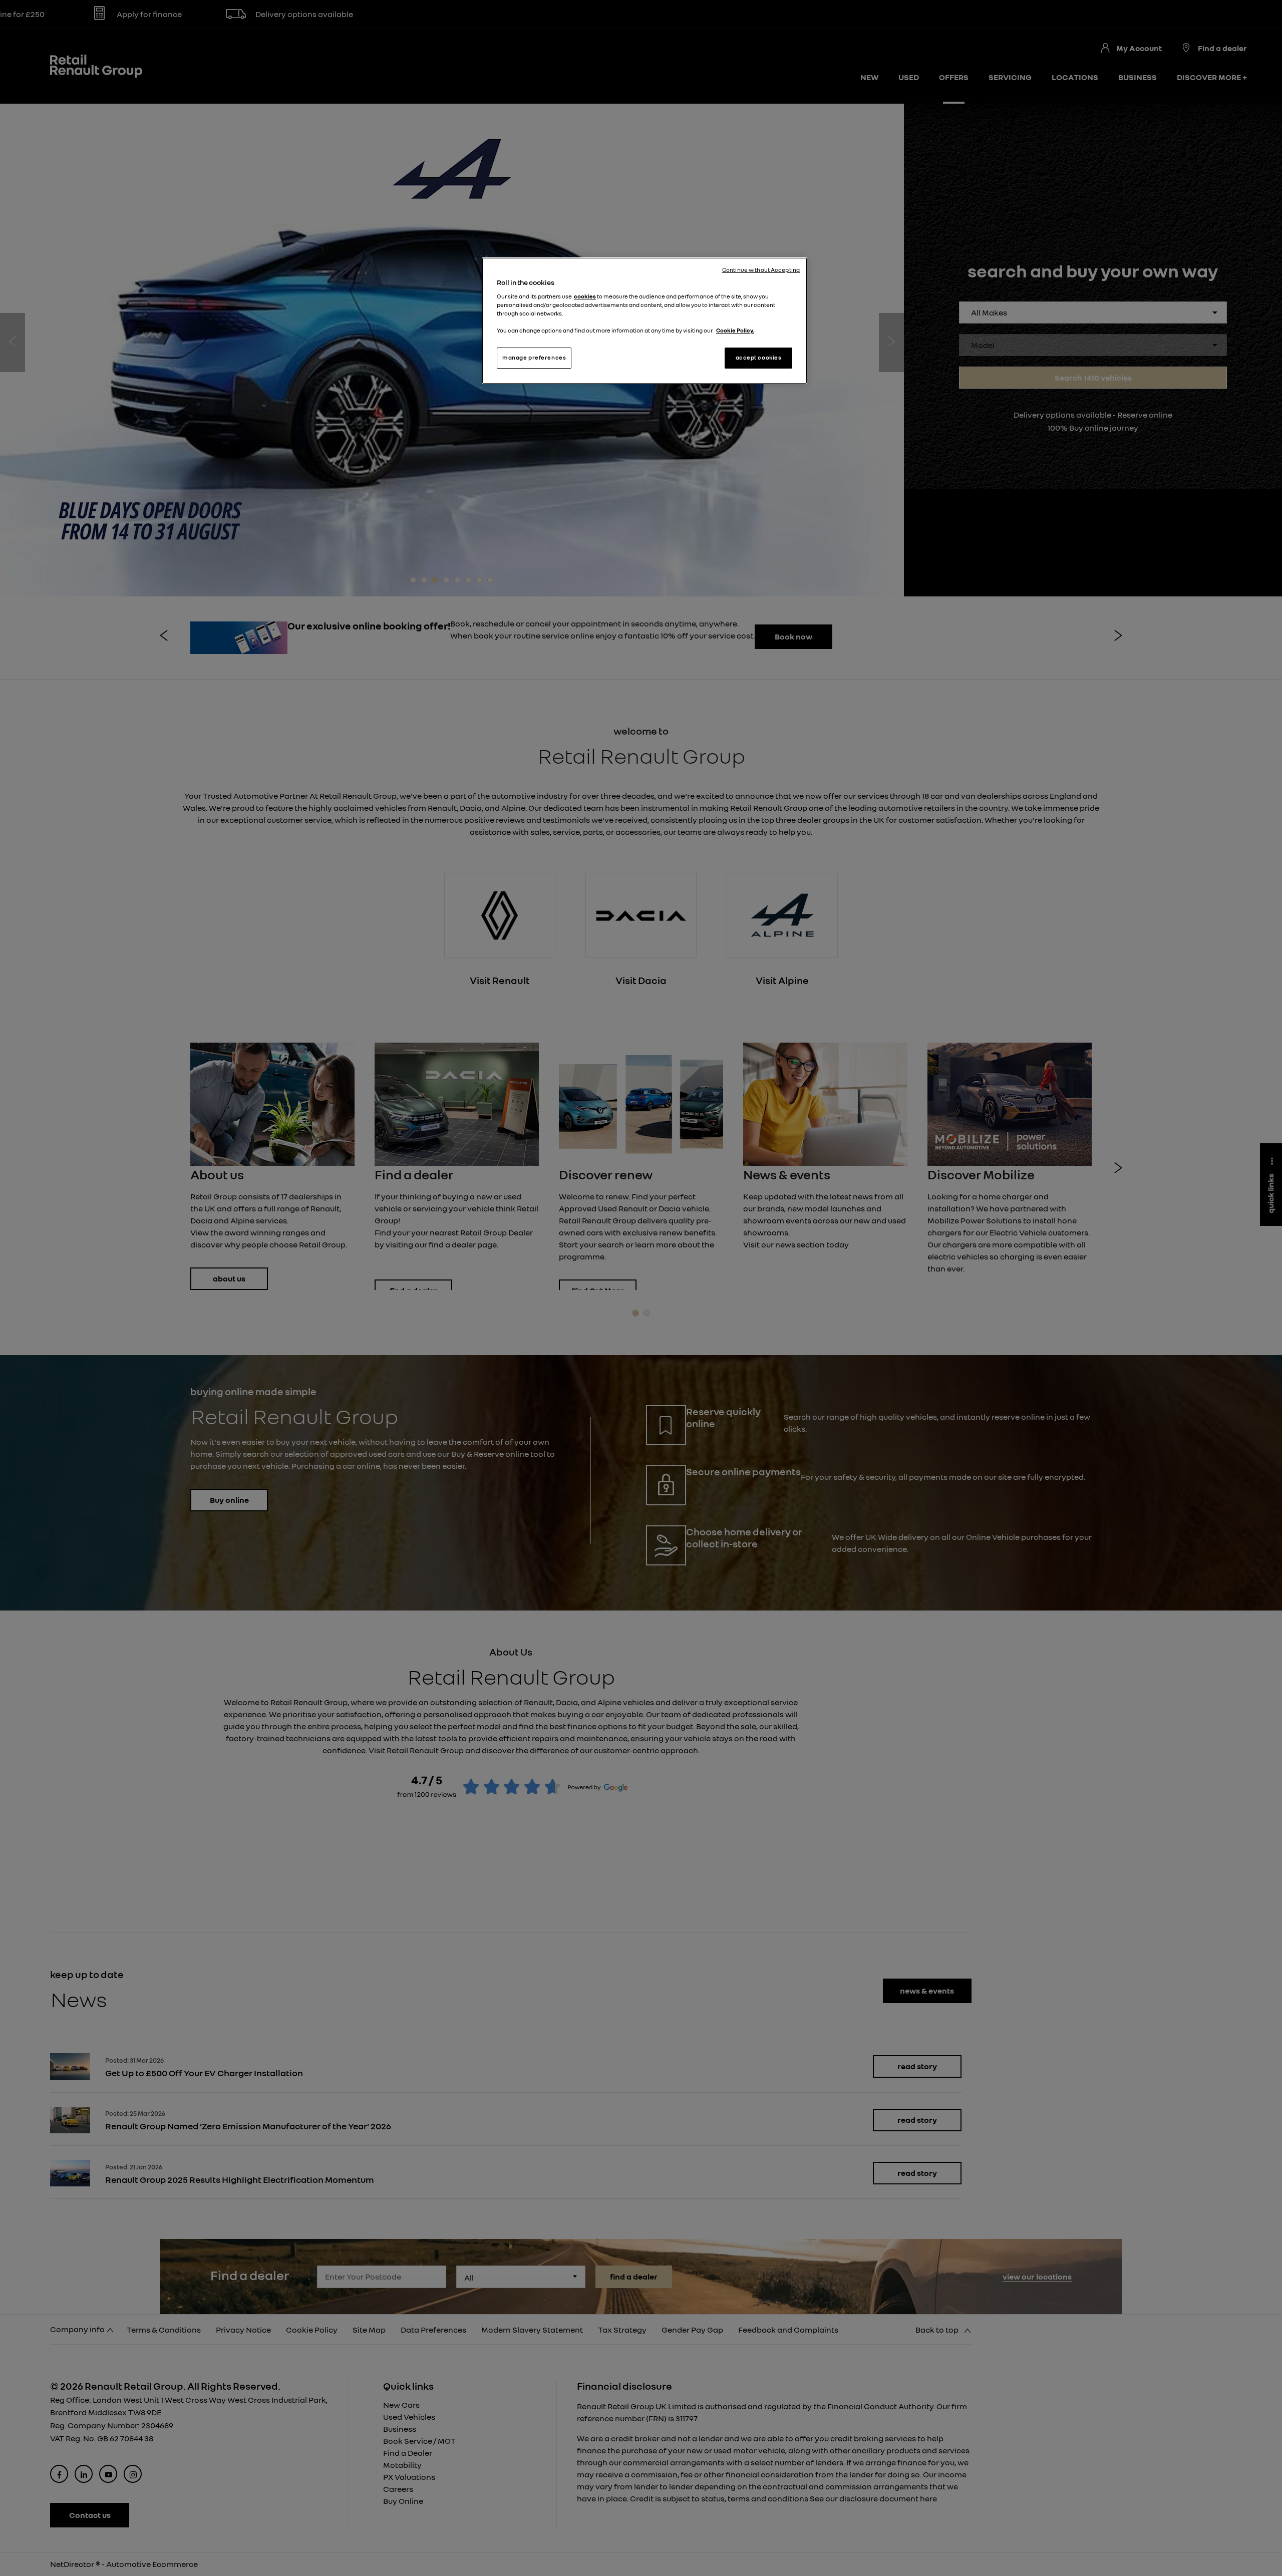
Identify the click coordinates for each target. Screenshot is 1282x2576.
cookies (585, 296)
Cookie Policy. (735, 331)
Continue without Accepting (761, 270)
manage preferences (534, 358)
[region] (645, 321)
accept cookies (759, 358)
